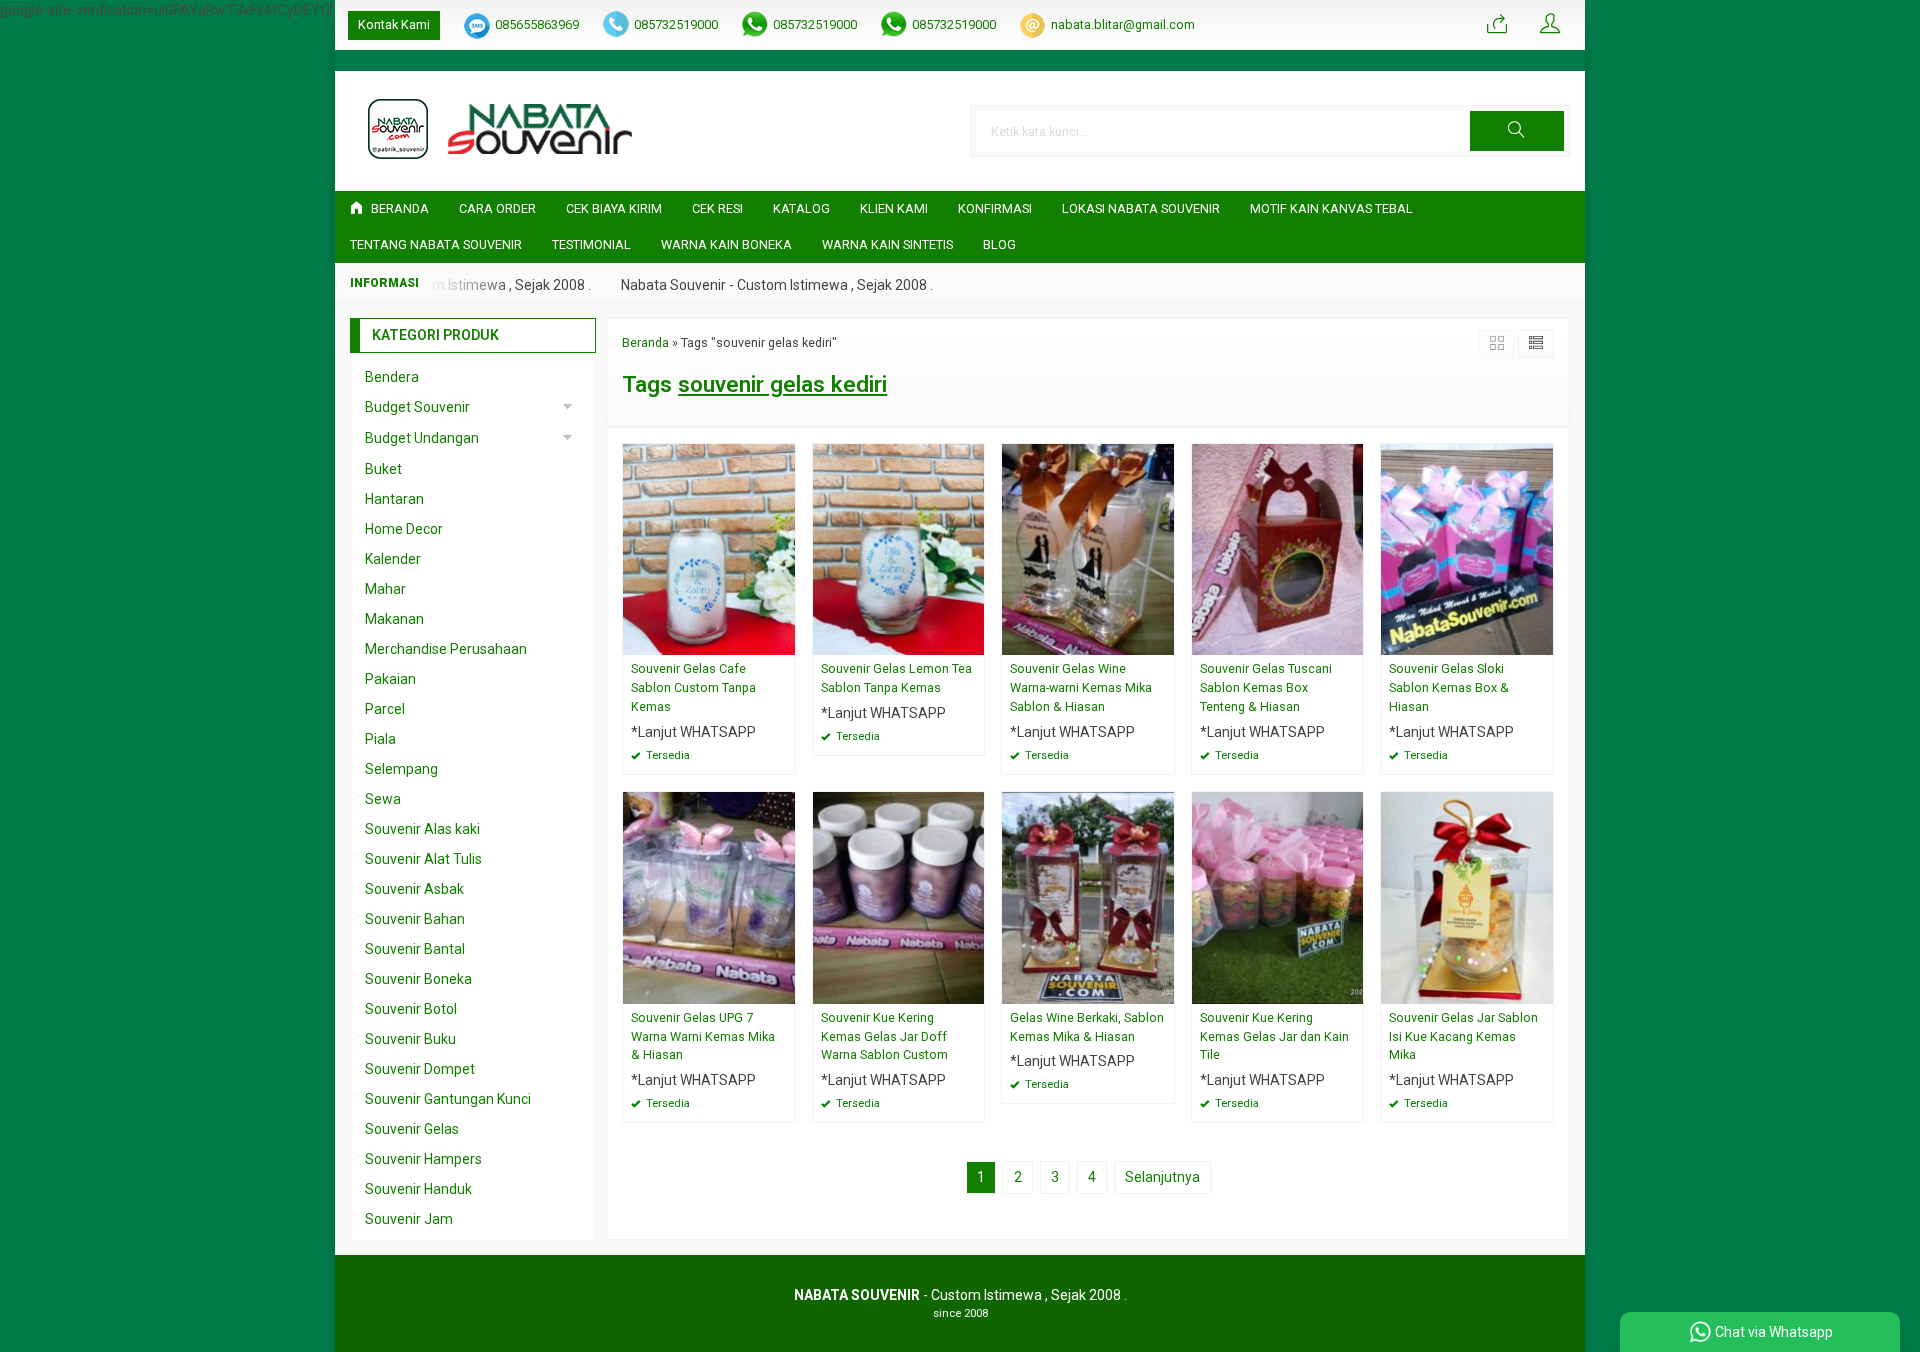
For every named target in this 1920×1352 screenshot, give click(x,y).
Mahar (385, 589)
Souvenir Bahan (415, 919)
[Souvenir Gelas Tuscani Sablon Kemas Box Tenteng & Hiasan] (1278, 548)
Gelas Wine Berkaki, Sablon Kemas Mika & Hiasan (1087, 1027)
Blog (999, 244)
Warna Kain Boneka (726, 244)
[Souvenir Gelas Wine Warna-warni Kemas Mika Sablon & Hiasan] (1088, 548)
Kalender (393, 559)
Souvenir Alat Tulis (423, 859)
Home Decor (404, 529)
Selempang (401, 769)
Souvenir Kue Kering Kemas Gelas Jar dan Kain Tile (1274, 1036)
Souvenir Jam (409, 1219)
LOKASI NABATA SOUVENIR (1141, 208)
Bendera (392, 377)
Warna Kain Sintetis (887, 244)
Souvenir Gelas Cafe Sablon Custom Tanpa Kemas (693, 687)
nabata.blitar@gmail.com (1123, 24)
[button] (1517, 131)
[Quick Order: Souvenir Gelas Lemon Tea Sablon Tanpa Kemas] (972, 639)
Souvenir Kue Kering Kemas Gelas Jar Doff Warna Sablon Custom (884, 1036)
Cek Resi (717, 208)
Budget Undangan (422, 438)
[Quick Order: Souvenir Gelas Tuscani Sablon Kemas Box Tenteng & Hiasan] (1351, 639)
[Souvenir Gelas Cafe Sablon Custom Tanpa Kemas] (709, 548)
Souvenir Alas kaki (422, 829)
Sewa (383, 799)
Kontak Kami (394, 24)
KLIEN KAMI (894, 208)
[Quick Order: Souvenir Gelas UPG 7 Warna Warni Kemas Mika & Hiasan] (783, 988)
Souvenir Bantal (415, 949)
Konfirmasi (995, 208)
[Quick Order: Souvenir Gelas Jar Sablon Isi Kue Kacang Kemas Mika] (1541, 988)
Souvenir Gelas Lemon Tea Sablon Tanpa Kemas (896, 678)
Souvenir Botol (411, 1009)
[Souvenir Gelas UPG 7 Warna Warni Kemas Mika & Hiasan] (709, 896)
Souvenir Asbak (414, 889)
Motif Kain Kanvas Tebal (1331, 208)
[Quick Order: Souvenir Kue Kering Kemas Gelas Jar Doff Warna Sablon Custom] (972, 988)
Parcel (385, 709)
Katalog (801, 208)
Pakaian (390, 679)
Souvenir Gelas (412, 1129)
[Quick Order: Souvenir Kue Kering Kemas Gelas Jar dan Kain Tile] (1351, 988)
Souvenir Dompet (420, 1069)
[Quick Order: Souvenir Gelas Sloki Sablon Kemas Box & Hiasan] (1541, 639)
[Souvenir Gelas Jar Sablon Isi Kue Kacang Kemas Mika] (1467, 896)
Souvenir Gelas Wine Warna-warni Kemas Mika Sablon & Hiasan (1081, 687)
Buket (383, 469)
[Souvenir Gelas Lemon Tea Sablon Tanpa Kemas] (899, 548)
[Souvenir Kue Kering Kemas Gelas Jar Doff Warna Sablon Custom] (899, 896)
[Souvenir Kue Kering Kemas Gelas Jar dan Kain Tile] (1278, 896)
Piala (380, 739)
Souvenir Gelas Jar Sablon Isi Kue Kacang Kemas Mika (1463, 1036)
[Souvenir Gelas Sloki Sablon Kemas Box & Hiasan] (1467, 548)
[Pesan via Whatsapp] (1497, 25)
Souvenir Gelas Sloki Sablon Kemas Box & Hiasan (1449, 687)
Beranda (398, 208)
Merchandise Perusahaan (446, 649)
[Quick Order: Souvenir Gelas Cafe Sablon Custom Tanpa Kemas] (783, 639)
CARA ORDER (497, 208)
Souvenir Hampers (423, 1159)
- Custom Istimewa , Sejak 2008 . (960, 1295)
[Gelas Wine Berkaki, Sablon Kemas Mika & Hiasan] (1088, 896)
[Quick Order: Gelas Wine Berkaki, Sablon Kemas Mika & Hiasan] (1162, 988)
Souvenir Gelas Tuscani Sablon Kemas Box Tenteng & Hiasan (1266, 687)
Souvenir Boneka (418, 979)
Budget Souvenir (417, 407)
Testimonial (591, 244)
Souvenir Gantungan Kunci (448, 1099)
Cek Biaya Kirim (614, 208)
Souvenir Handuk (418, 1189)
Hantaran (394, 499)
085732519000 (676, 24)
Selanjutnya (1162, 1177)
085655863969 (537, 24)
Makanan (394, 619)
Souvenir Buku (410, 1039)
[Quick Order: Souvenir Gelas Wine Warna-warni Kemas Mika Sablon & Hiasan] (1162, 639)
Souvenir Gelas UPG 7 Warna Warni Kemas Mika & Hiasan (703, 1036)
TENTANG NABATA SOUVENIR (436, 244)
